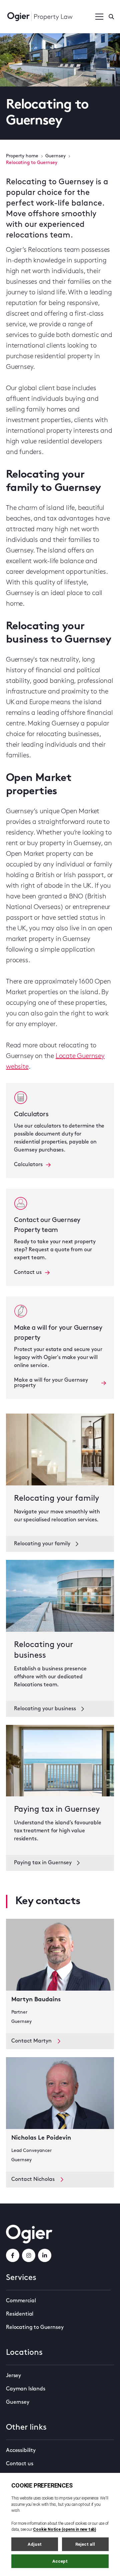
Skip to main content (39, 7)
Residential (20, 2314)
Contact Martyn (31, 2041)
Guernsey (55, 156)
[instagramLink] (29, 2255)
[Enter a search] (111, 17)
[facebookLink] (13, 2255)
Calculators (28, 1165)
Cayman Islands (26, 2389)
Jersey (13, 2376)
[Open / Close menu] (99, 17)
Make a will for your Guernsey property (51, 1383)
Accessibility (21, 2451)
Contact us (28, 1273)
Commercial (21, 2301)
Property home (22, 156)
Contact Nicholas (33, 2180)
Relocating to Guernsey (35, 2328)
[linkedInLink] (45, 2255)
